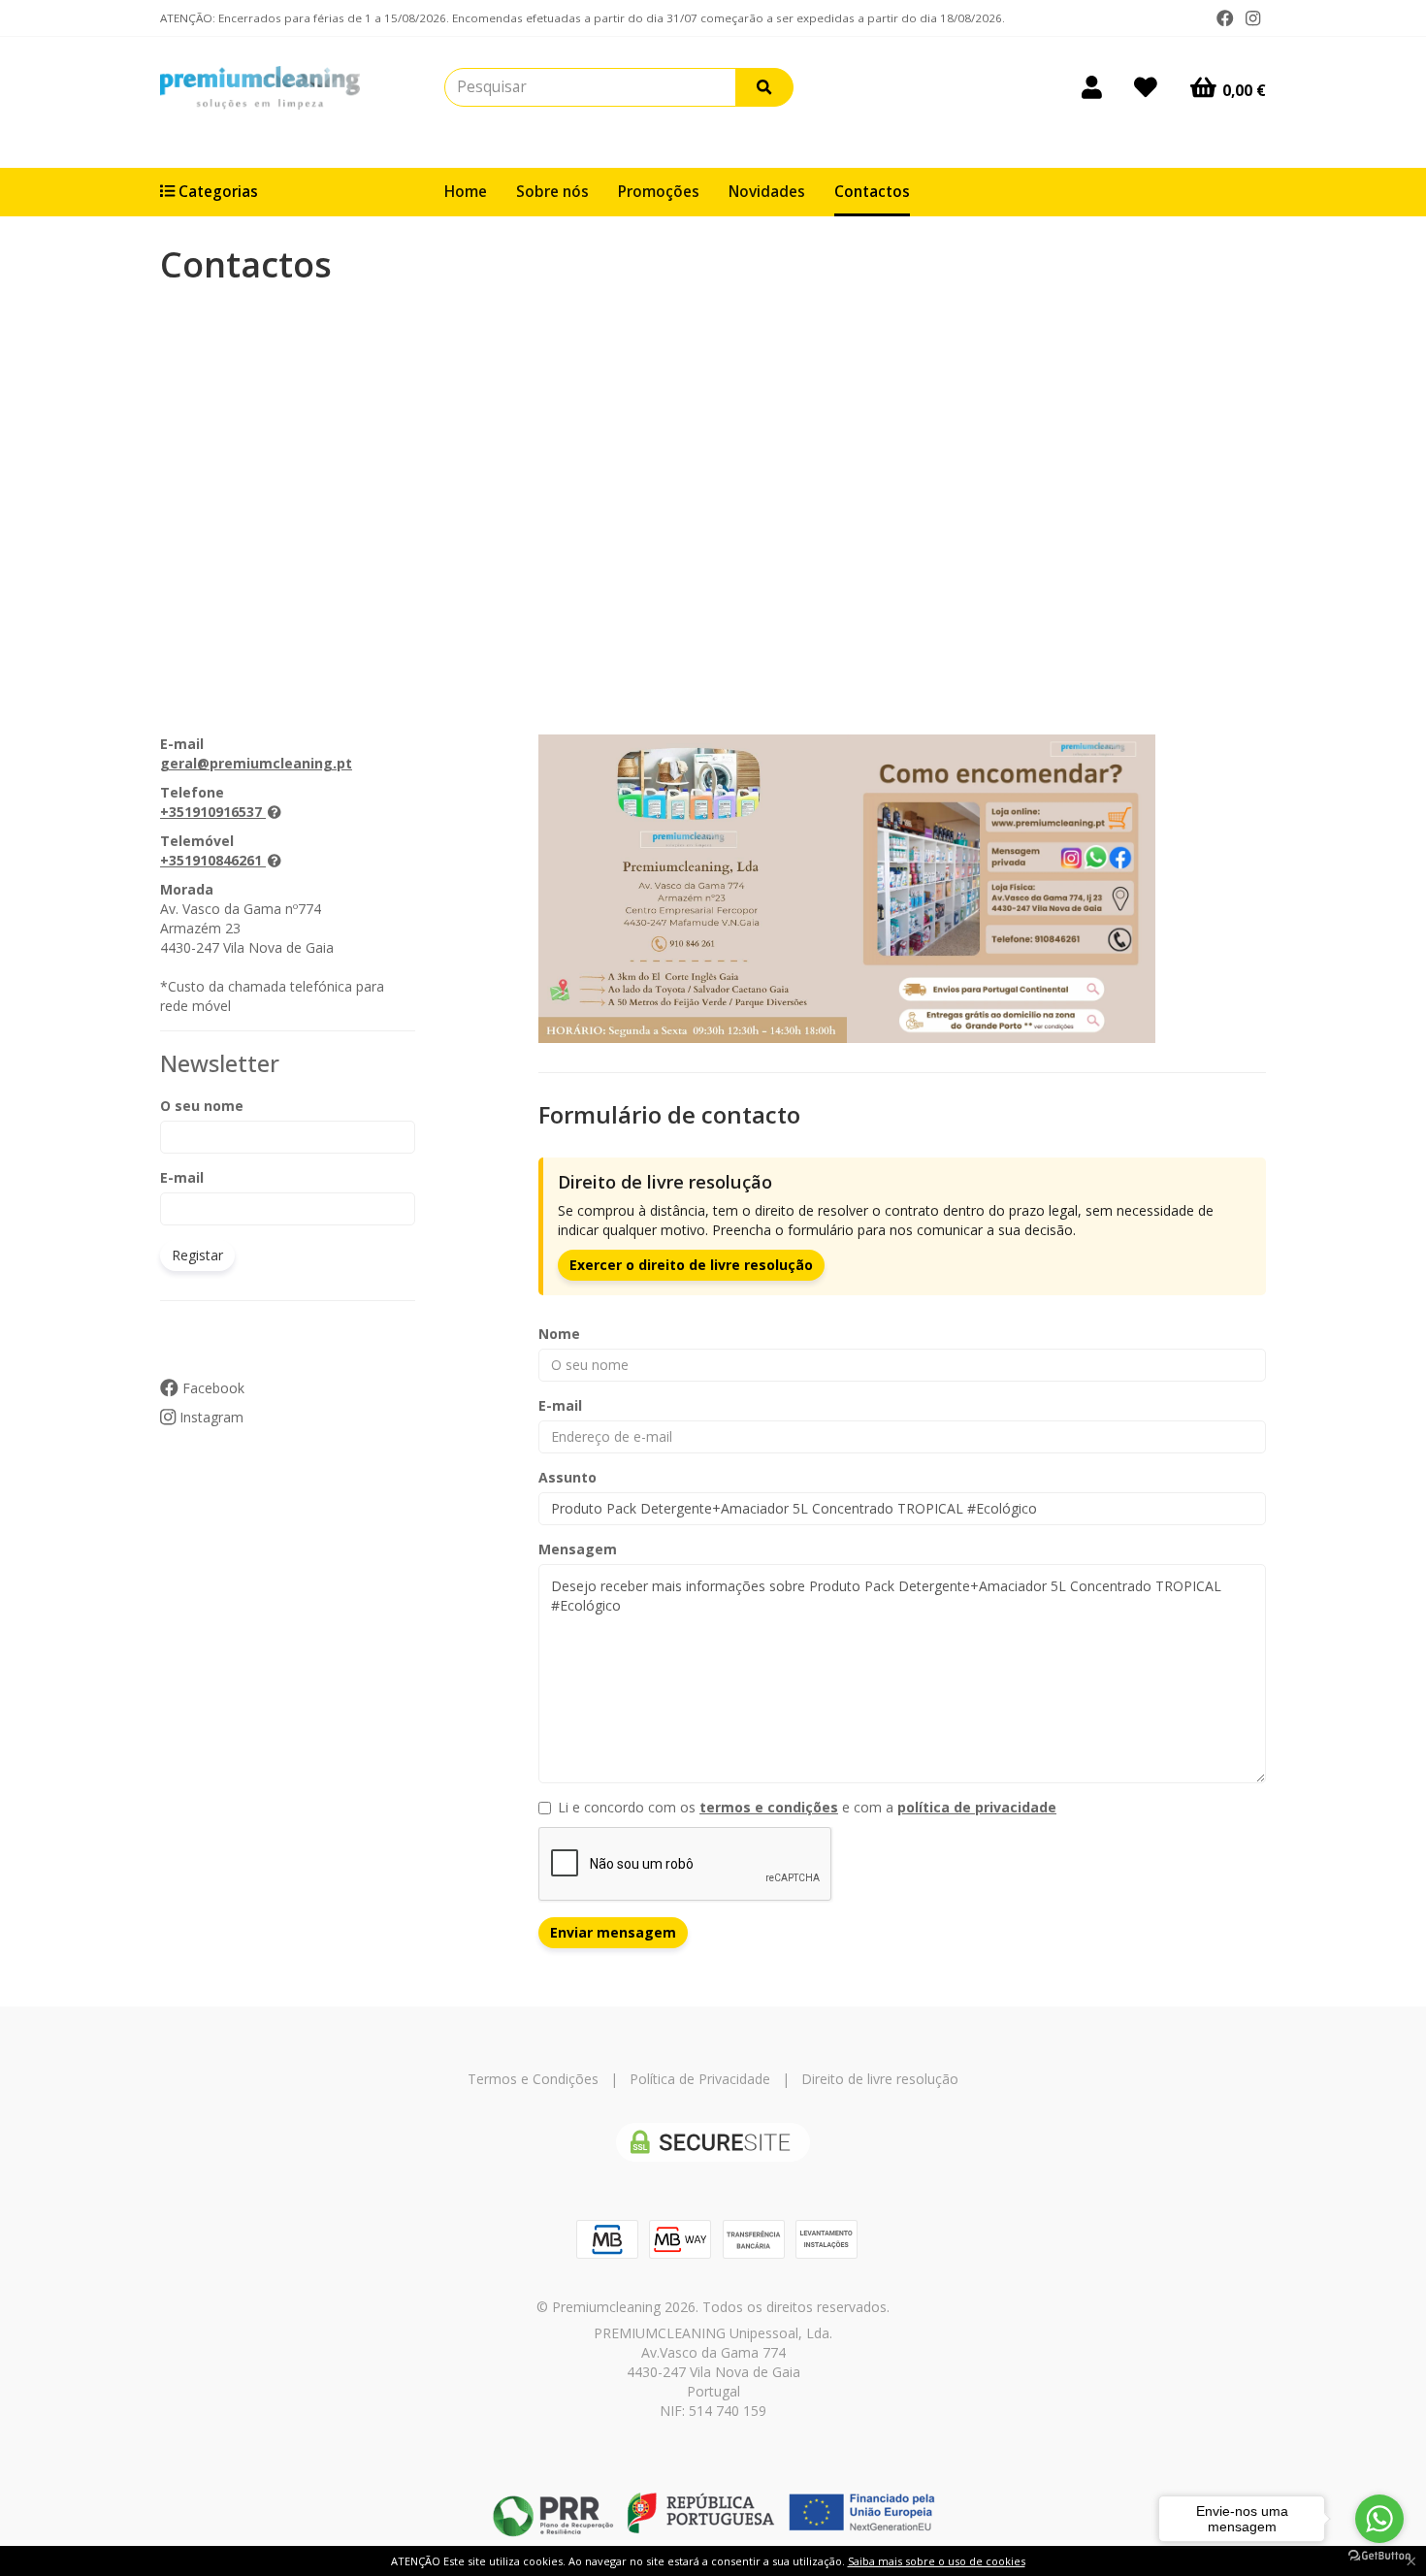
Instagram (210, 1417)
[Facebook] (1225, 18)
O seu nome (202, 1106)
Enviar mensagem (613, 1932)
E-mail (182, 1177)
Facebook (211, 1388)
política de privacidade (977, 1807)
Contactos (872, 192)
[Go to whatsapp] (1379, 2519)
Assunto (567, 1477)
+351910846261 (211, 860)
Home (466, 192)
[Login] (1092, 87)
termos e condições (769, 1807)
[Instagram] (1253, 18)
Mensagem (578, 1549)
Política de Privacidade (700, 2079)
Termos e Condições (533, 2079)
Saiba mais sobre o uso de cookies (937, 2561)
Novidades (767, 192)
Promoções (659, 192)
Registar (197, 1255)
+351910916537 (211, 812)
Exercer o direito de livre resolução (691, 1265)
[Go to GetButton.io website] (1379, 2556)
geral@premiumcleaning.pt (256, 763)
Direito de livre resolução (880, 2079)
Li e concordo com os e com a (807, 1807)
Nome (559, 1334)
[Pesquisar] (764, 87)
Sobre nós (552, 192)
